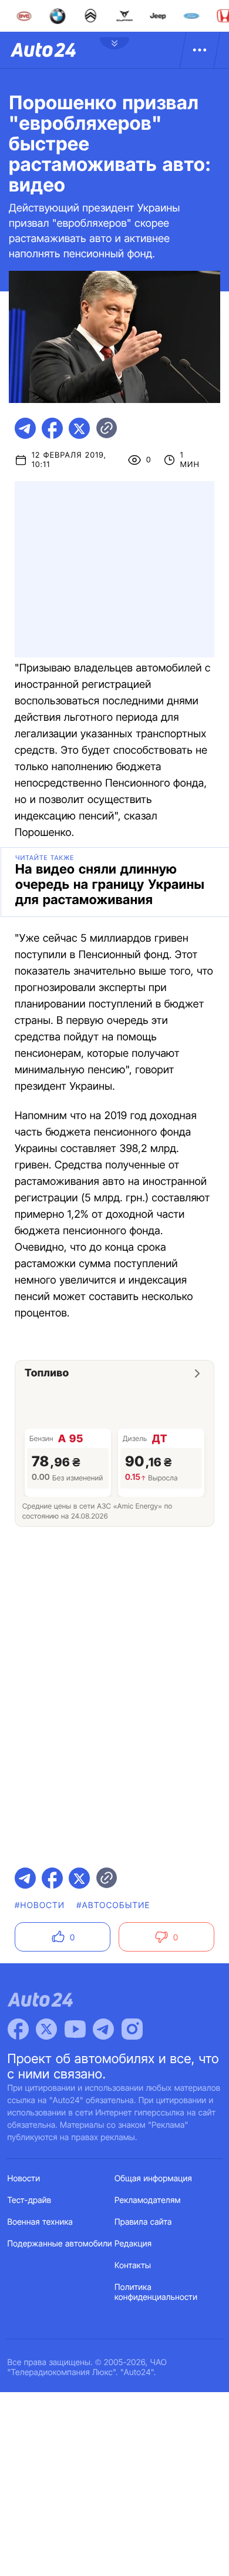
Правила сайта (143, 2222)
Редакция (133, 2244)
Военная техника (41, 2222)
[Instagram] (132, 2029)
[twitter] (79, 428)
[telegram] (25, 428)
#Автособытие (113, 1905)
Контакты (133, 2266)
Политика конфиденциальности (156, 2292)
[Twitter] (46, 2029)
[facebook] (52, 428)
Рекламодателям (148, 2200)
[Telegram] (103, 2029)
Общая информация (153, 2179)
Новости (24, 2179)
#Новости (40, 1905)
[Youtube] (75, 2029)
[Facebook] (18, 2029)
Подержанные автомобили (60, 2244)
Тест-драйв (30, 2200)
